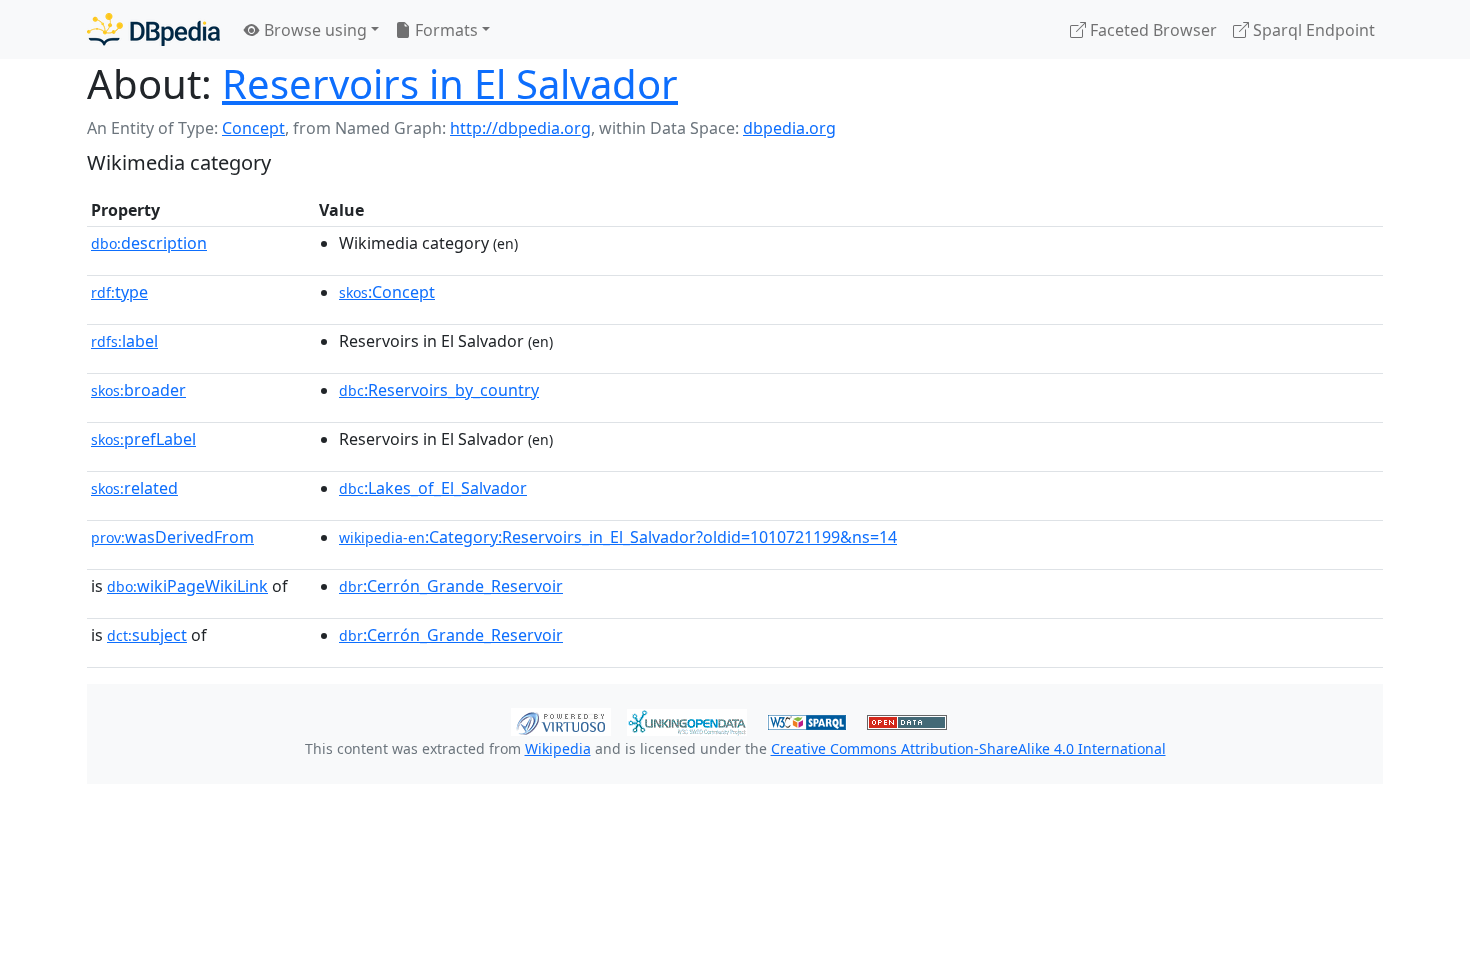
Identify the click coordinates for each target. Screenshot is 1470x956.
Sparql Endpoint (1312, 30)
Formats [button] (444, 30)
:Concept (387, 292)
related (134, 488)
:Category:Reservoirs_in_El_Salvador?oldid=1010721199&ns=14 (618, 537)
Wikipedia (558, 748)
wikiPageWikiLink (187, 586)
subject (147, 635)
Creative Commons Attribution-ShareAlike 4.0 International (968, 748)
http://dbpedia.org (520, 128)
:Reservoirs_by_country (439, 390)
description (149, 243)
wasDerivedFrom (172, 537)
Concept (253, 128)
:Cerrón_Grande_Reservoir (451, 586)
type (119, 292)
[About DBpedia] (153, 29)
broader (138, 390)
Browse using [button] (313, 30)
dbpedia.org (789, 128)
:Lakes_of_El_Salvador (433, 488)
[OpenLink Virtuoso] (561, 720)
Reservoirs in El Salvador (450, 83)
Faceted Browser (1151, 30)
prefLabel (143, 439)
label (124, 341)
